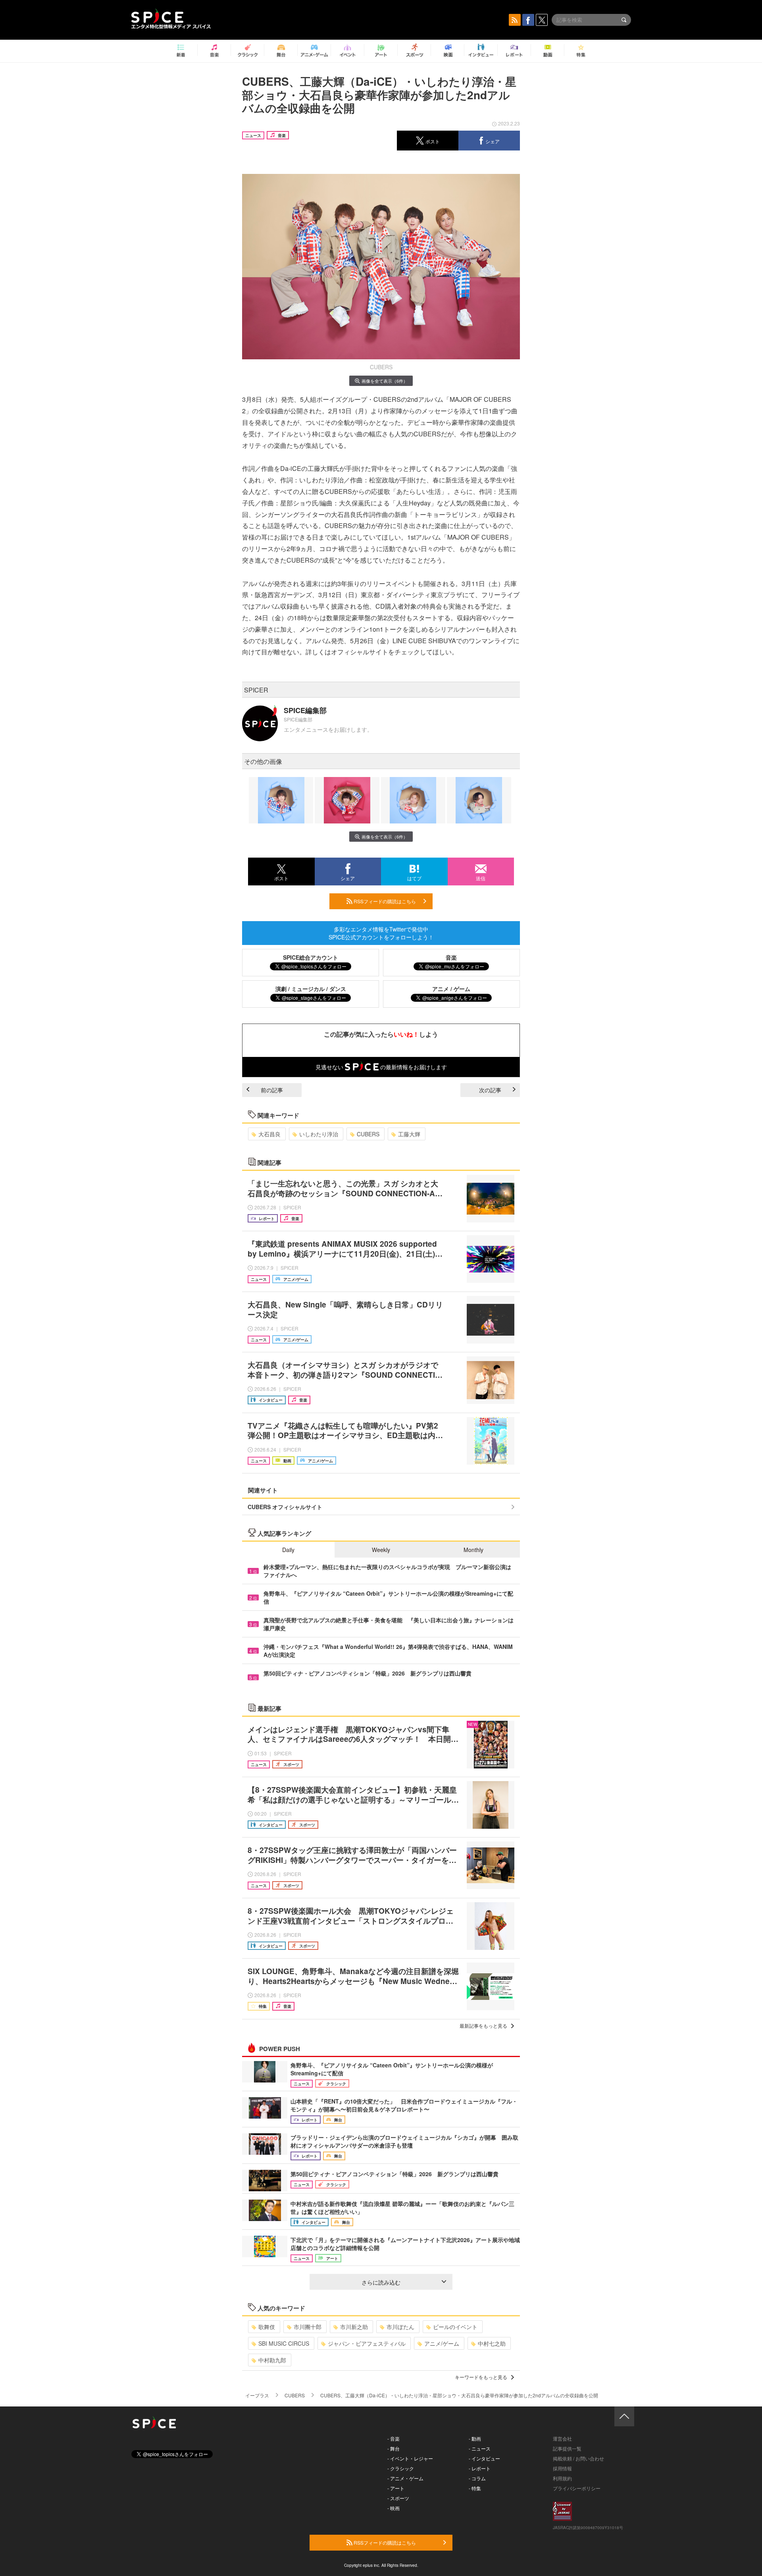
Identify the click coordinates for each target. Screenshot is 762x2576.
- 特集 (475, 2488)
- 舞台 (394, 2448)
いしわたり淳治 (319, 1134)
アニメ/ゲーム (442, 2343)
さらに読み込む (381, 2282)
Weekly (381, 1550)
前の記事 (272, 1090)
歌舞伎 (267, 2327)
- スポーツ (398, 2498)
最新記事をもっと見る (483, 2026)
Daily (288, 1550)
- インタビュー (484, 2458)
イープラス (257, 2395)
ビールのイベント (455, 2327)
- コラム (477, 2478)
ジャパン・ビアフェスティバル (367, 2343)
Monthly (473, 1550)
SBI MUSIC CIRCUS (284, 2343)
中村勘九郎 (272, 2360)
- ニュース (480, 2448)
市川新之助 (354, 2327)
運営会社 (562, 2438)
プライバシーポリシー (577, 2488)
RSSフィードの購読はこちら (384, 901)
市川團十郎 (308, 2327)
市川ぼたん (400, 2327)
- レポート (480, 2468)
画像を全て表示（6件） (385, 381)
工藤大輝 (409, 1134)
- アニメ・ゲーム (405, 2478)
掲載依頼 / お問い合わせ (578, 2458)
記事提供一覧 (567, 2448)
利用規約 (562, 2478)
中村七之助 (492, 2343)
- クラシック (401, 2468)
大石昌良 (269, 1134)
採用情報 (562, 2468)
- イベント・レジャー (410, 2458)
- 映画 (394, 2508)
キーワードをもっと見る (481, 2377)
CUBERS (368, 1134)
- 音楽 (394, 2438)
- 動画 (475, 2438)
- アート (396, 2488)
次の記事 (490, 1090)
